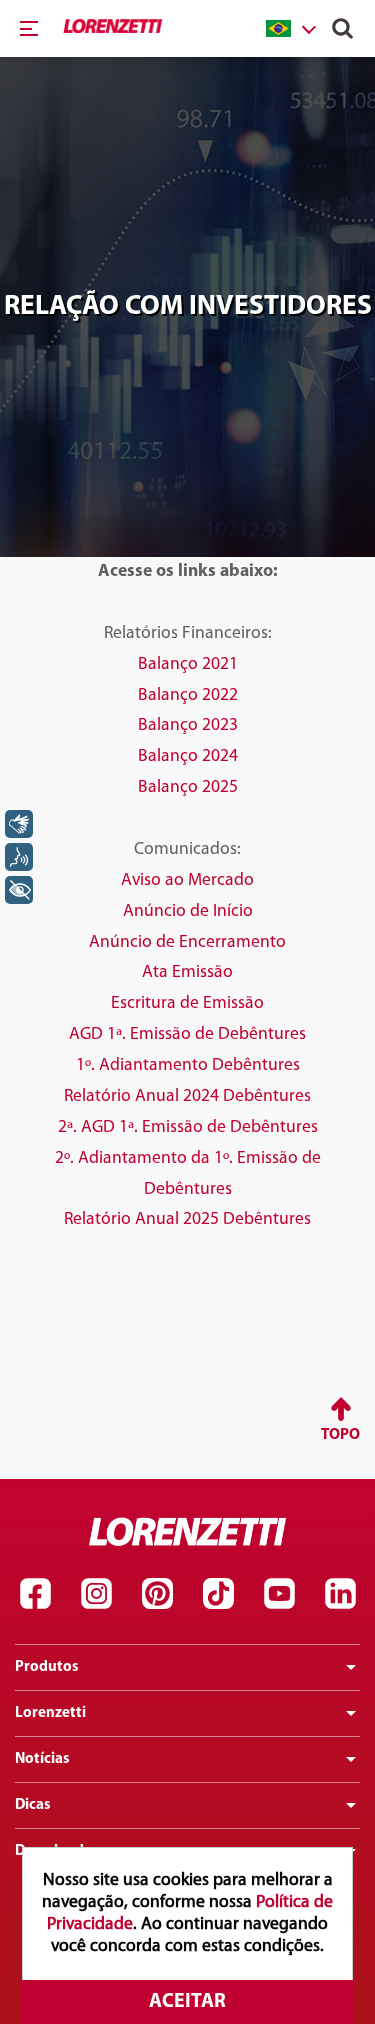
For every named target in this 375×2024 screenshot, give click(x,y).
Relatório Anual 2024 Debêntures (187, 1096)
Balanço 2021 (188, 664)
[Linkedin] (340, 1594)
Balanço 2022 (188, 695)
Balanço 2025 (188, 787)
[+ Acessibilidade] (19, 890)
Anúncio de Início (188, 911)
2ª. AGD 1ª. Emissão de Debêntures (188, 1127)
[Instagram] (96, 1594)
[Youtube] (279, 1594)
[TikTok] (218, 1594)
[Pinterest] (157, 1594)
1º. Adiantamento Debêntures (188, 1065)
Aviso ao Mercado (187, 880)
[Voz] (19, 857)
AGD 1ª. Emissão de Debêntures (187, 1034)
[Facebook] (35, 1594)
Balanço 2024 (188, 756)
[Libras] (19, 824)
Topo (340, 1435)
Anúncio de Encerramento (187, 942)
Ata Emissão (187, 972)
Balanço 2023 (188, 725)
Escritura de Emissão (187, 1003)
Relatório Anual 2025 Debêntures (187, 1219)
